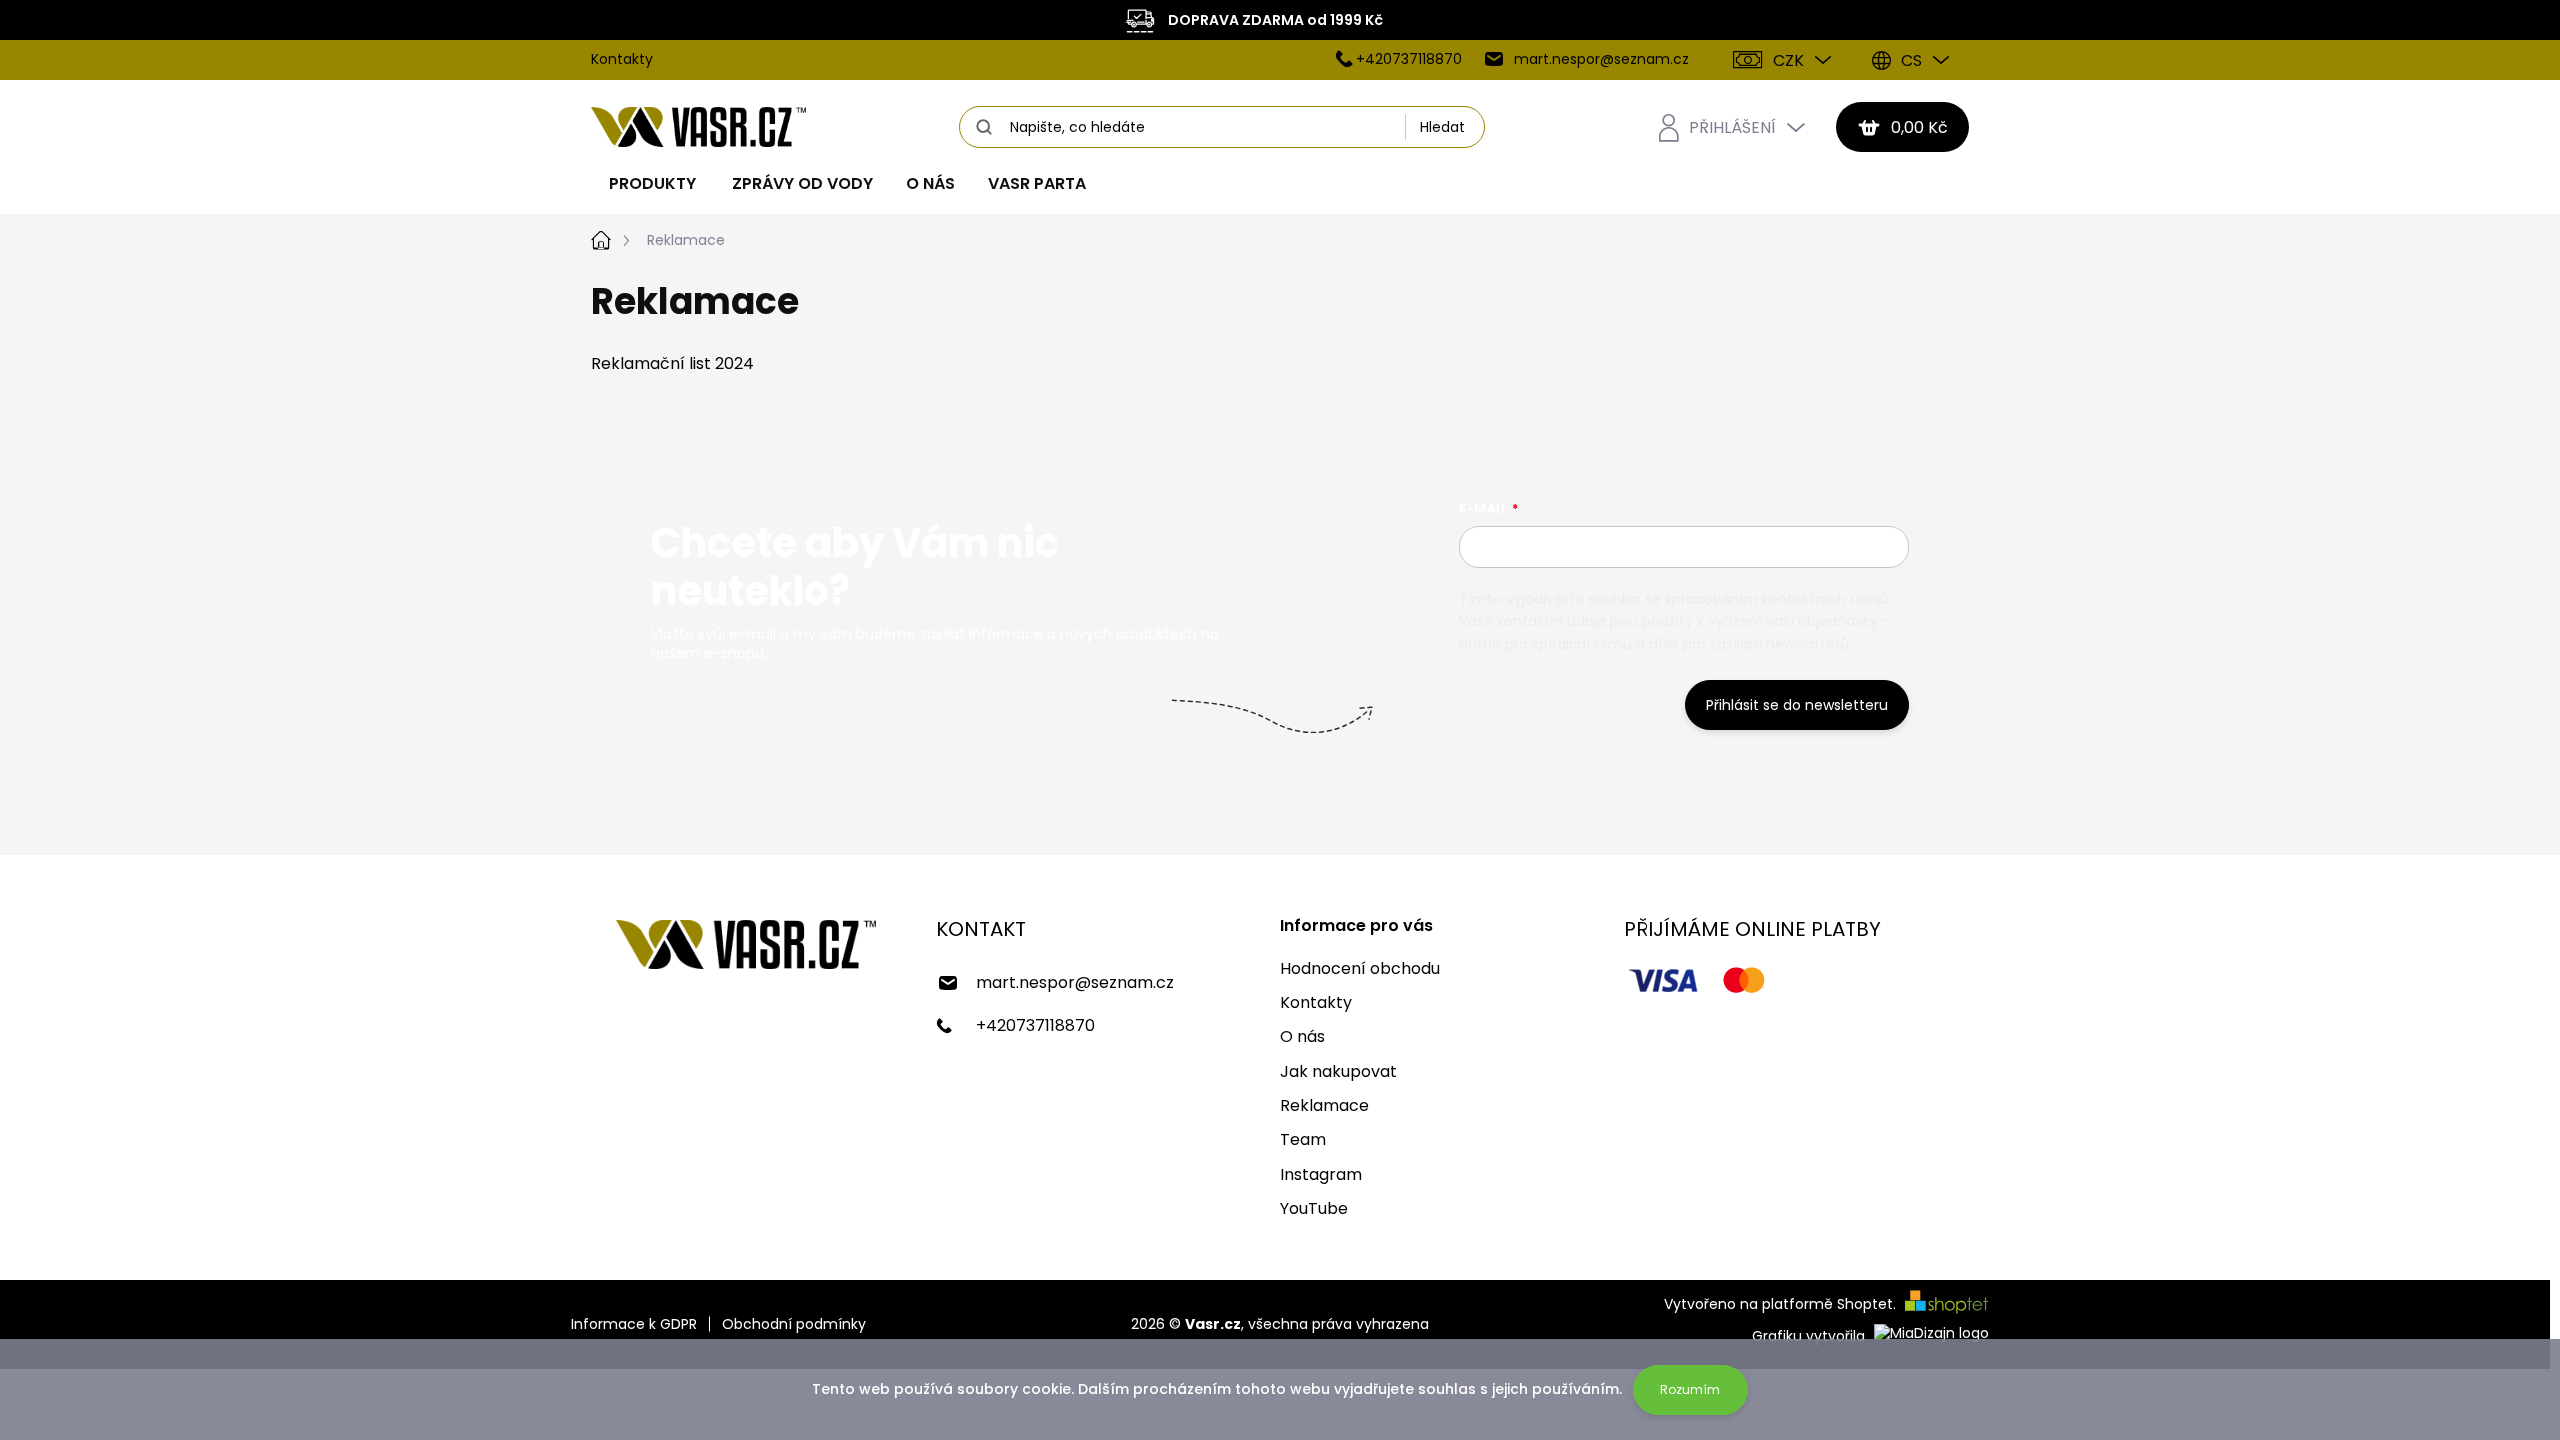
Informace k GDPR (634, 1324)
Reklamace (1324, 1105)
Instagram (1321, 1174)
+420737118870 (1035, 1025)
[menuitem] (652, 184)
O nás (1302, 1036)
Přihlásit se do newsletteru (1797, 705)
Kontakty (622, 59)
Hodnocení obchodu (1360, 968)
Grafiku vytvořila (1810, 1335)
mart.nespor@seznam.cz (1075, 982)
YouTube (1314, 1208)
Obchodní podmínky (794, 1324)
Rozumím (1690, 1389)
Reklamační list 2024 (672, 363)
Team (1303, 1139)
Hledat (1442, 127)
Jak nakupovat (1338, 1071)
